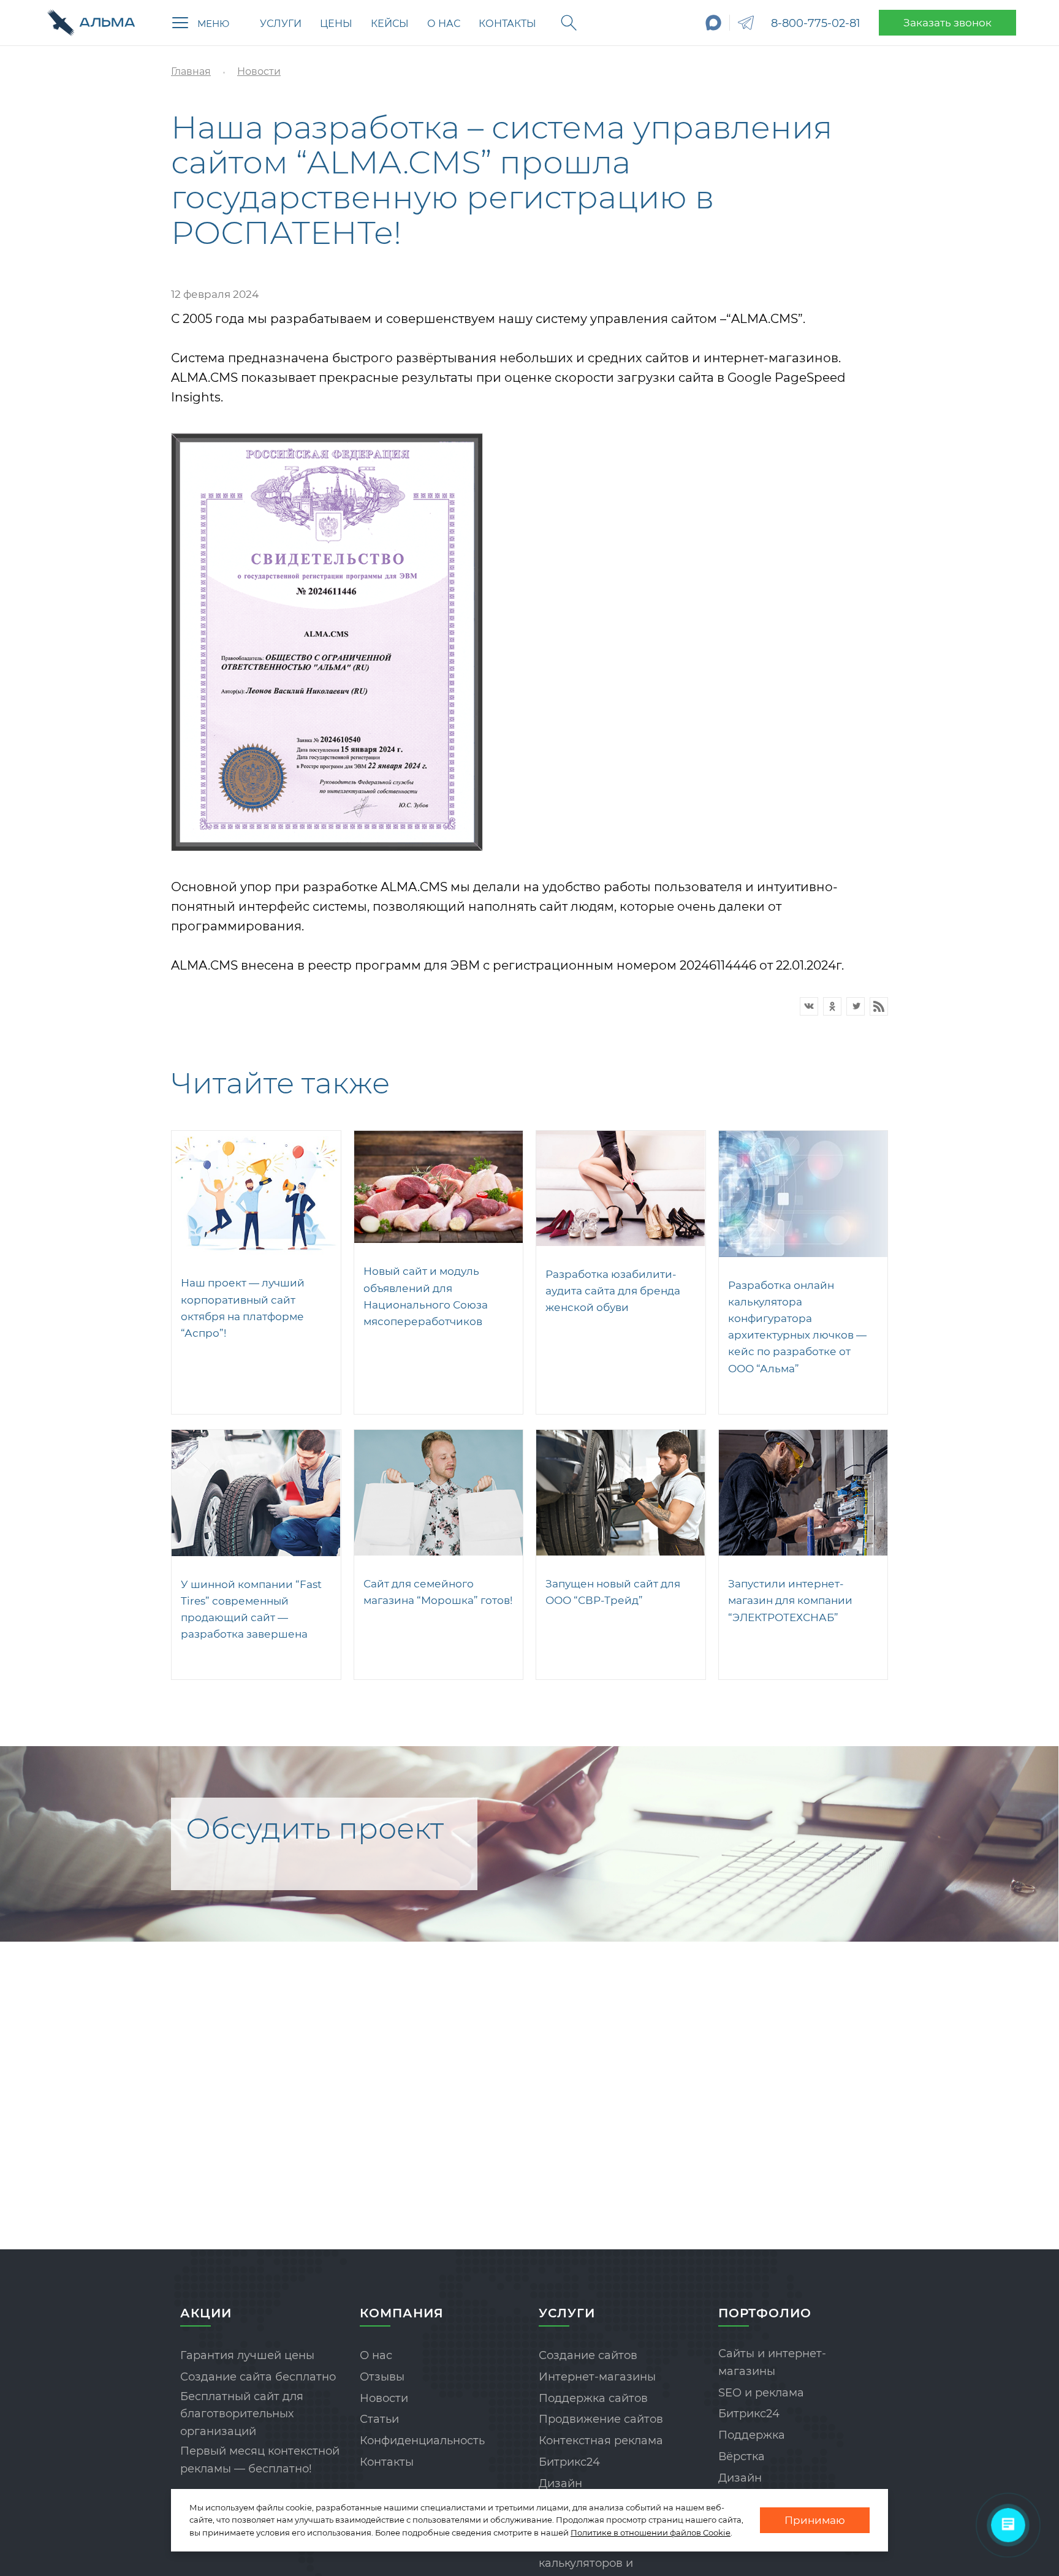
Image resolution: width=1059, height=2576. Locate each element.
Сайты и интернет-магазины (772, 2362)
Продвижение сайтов (601, 2419)
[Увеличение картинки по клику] (327, 642)
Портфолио (765, 2313)
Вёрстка (742, 2456)
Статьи (379, 2419)
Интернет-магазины (597, 2377)
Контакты (507, 24)
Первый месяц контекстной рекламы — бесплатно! (260, 2460)
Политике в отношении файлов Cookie (651, 2532)
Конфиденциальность (422, 2441)
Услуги (281, 24)
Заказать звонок (947, 23)
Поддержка (752, 2435)
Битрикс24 (569, 2462)
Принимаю (815, 2520)
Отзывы (382, 2377)
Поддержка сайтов (593, 2398)
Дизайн (560, 2483)
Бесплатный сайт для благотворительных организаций (242, 2414)
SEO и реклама (761, 2393)
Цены (336, 24)
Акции (206, 2313)
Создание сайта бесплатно (258, 2377)
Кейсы (390, 24)
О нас (444, 24)
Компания (402, 2313)
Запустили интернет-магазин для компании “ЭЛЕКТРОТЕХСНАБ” (790, 1600)
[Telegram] (746, 23)
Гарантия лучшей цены (247, 2355)
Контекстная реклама (601, 2441)
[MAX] (714, 23)
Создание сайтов (588, 2355)
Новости (384, 2398)
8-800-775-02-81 (816, 23)
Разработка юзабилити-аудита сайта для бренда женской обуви (613, 1291)
